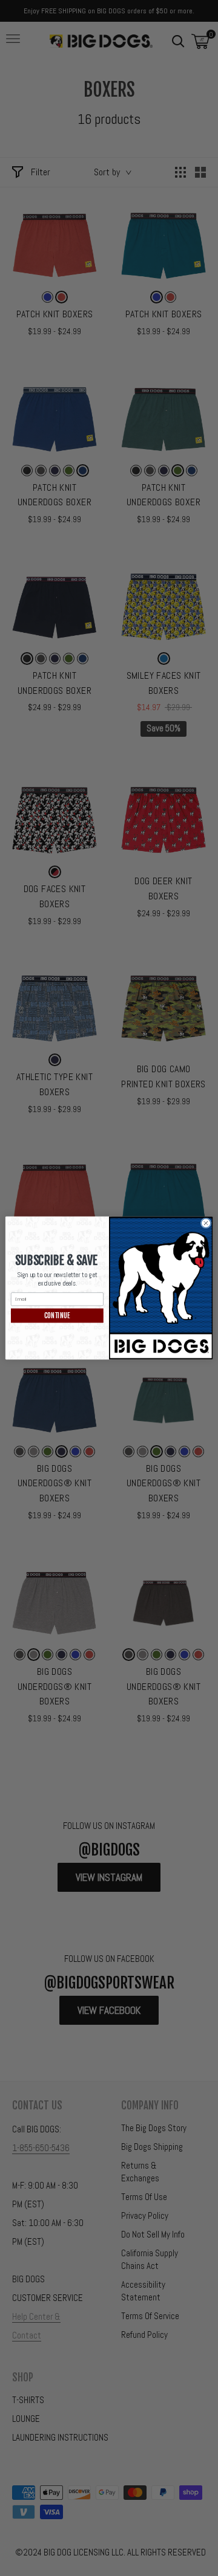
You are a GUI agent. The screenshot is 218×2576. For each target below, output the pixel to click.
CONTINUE (57, 1316)
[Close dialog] (206, 1223)
